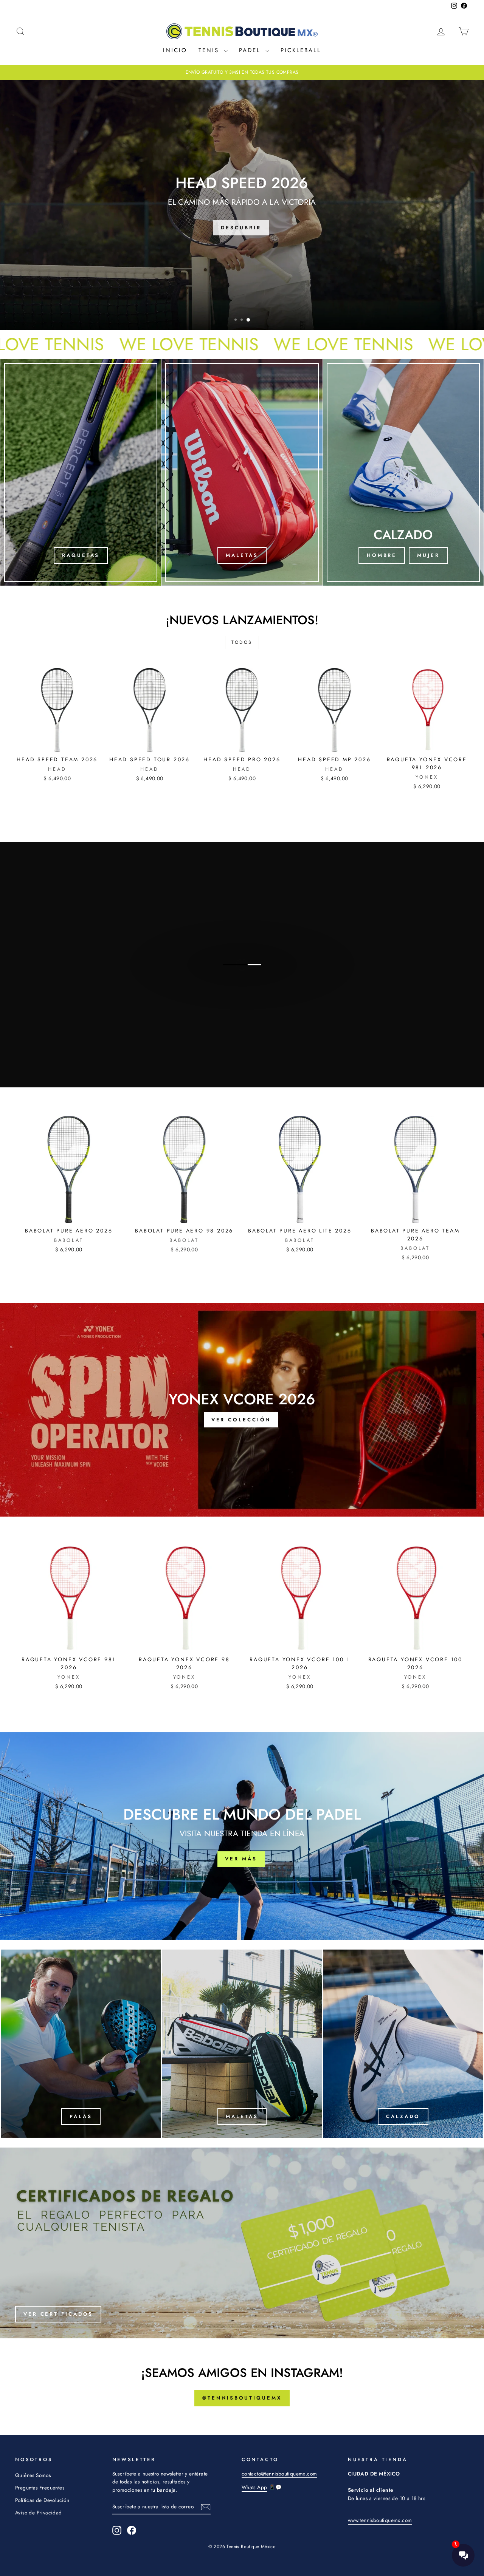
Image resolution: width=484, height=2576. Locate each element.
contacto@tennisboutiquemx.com (279, 2474)
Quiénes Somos (33, 2475)
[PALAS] (81, 2044)
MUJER (428, 555)
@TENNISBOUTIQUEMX (242, 2398)
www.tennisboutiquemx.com (380, 2520)
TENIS (210, 50)
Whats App (254, 2487)
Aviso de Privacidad (39, 2513)
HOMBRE (382, 555)
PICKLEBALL (301, 50)
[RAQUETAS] (81, 472)
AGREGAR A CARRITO (57, 744)
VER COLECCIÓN (241, 992)
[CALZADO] (403, 2044)
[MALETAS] (242, 472)
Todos (242, 642)
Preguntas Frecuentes (40, 2488)
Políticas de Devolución (42, 2500)
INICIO (175, 50)
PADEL (251, 50)
